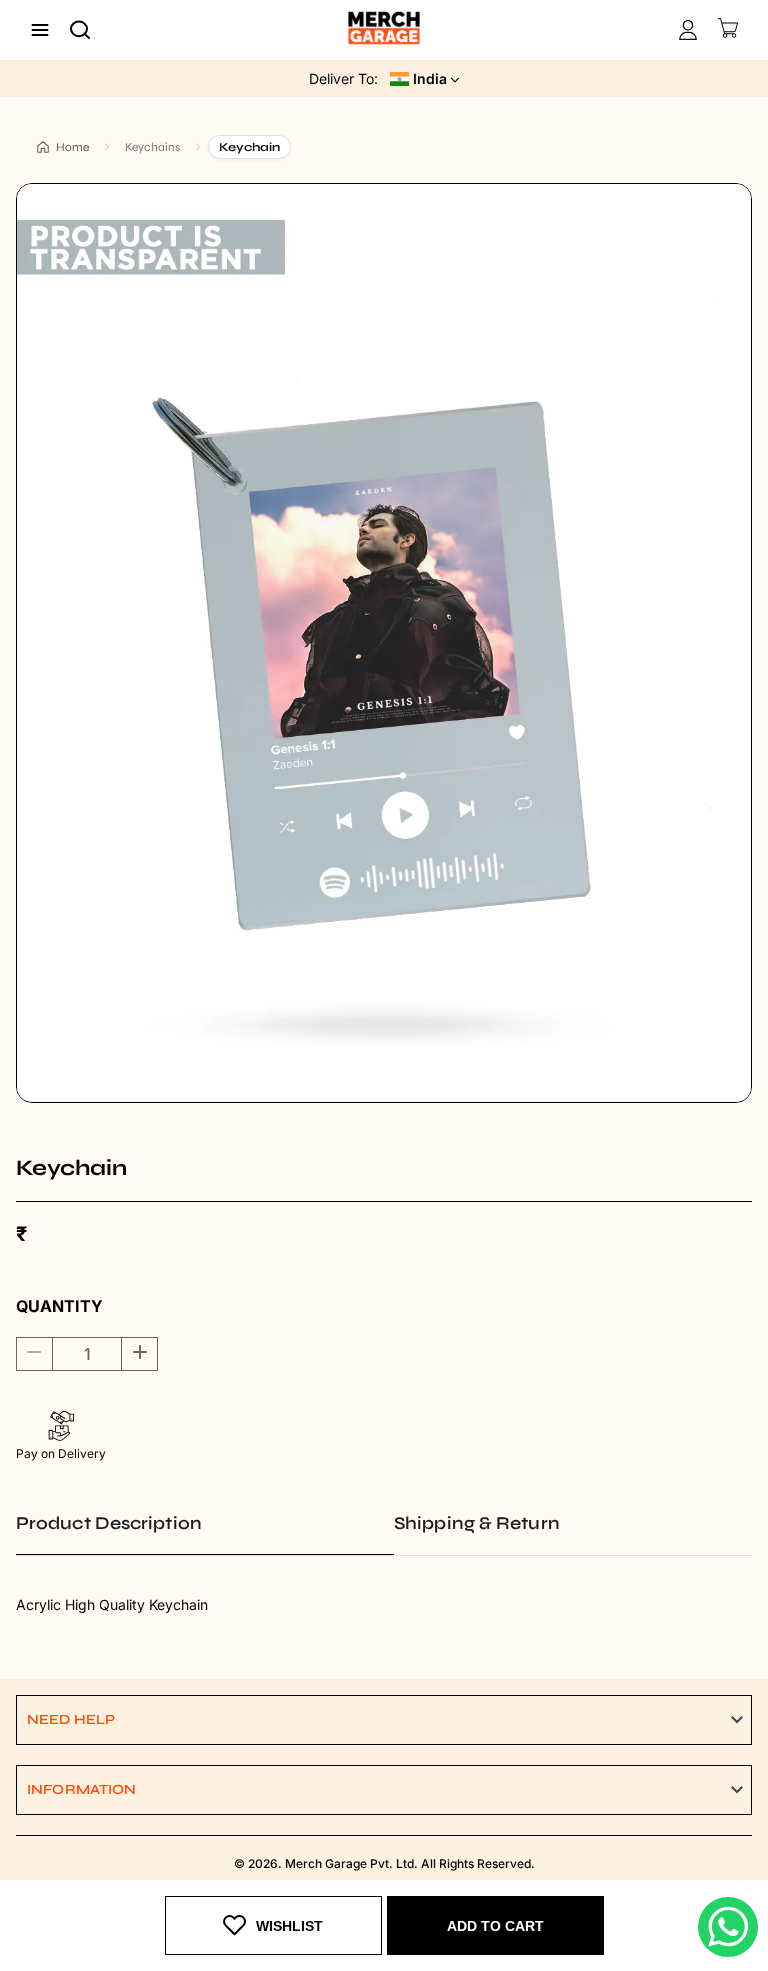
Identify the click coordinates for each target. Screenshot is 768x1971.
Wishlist (289, 1926)
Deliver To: (343, 78)
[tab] (205, 1523)
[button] (384, 1720)
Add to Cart (495, 1926)
